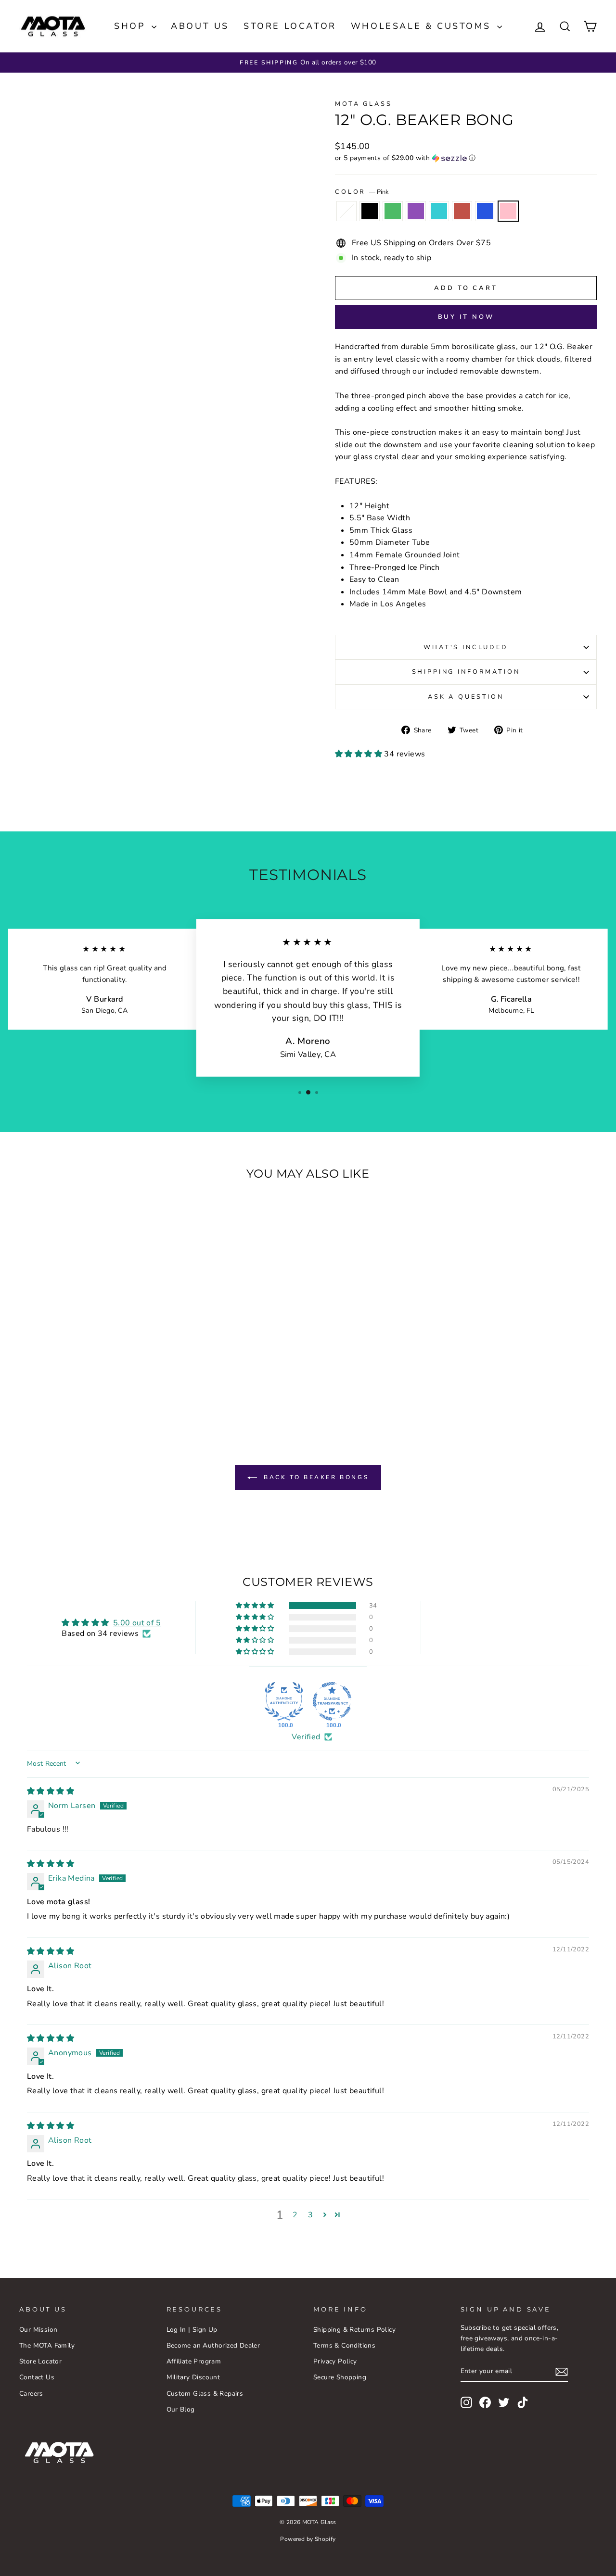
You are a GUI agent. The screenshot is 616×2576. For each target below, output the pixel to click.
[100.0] (284, 1701)
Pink (508, 211)
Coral (462, 211)
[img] (51, 1791)
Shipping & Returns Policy (354, 2330)
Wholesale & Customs (423, 26)
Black (370, 211)
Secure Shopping (340, 2377)
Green (393, 211)
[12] (42, 1384)
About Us (200, 26)
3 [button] (310, 2215)
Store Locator (290, 26)
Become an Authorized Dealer (213, 2345)
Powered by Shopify (308, 2539)
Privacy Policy (335, 2361)
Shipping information (466, 672)
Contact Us (37, 2377)
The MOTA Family (47, 2345)
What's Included (466, 647)
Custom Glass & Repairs (205, 2394)
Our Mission (38, 2330)
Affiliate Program (194, 2361)
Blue (485, 211)
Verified (306, 1737)
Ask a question (466, 697)
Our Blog (181, 2409)
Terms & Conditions (344, 2345)
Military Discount (193, 2377)
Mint (439, 211)
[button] (466, 158)
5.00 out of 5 (137, 1623)
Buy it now (466, 317)
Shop (132, 26)
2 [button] (295, 2215)
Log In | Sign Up (192, 2330)
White (346, 211)
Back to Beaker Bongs (315, 1477)
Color (362, 192)
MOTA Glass (363, 104)
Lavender (416, 211)
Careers (31, 2394)
